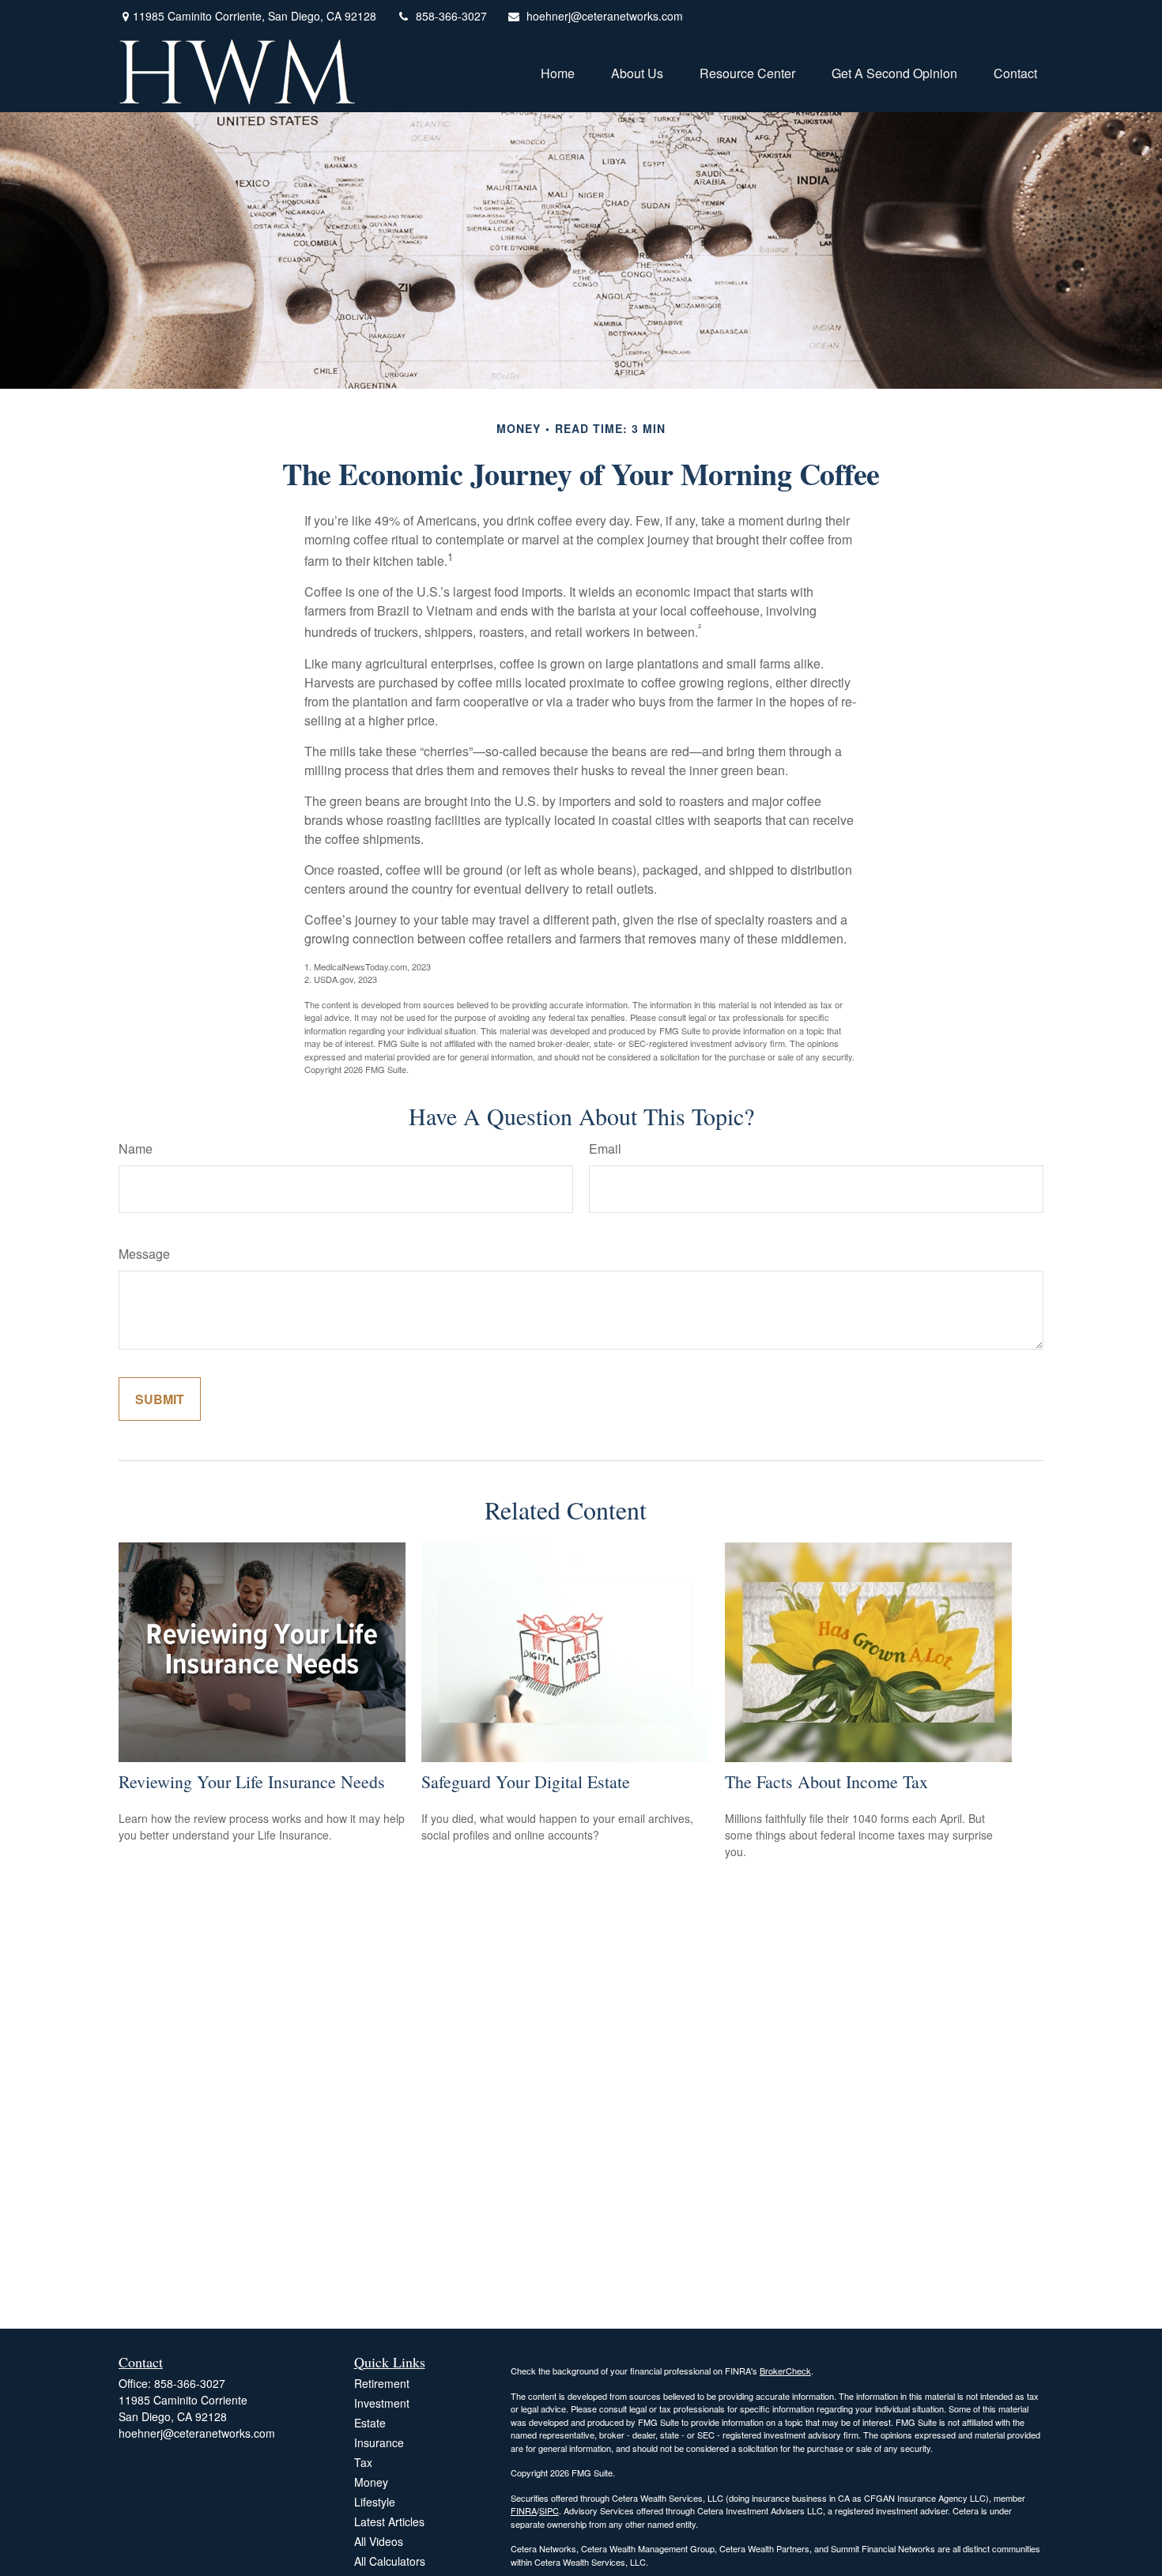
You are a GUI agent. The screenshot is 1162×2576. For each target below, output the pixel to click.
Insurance (379, 2442)
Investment (382, 2403)
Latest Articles (389, 2521)
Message (144, 1254)
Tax (363, 2462)
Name (136, 1149)
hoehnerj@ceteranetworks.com (605, 16)
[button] (558, 72)
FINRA (524, 2510)
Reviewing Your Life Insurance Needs (252, 1781)
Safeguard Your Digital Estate (526, 1781)
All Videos (379, 2541)
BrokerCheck (785, 2371)
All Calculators (390, 2561)
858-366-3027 (451, 16)
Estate (370, 2423)
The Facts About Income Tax (826, 1781)
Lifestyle (375, 2502)
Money (371, 2482)
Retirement (382, 2383)
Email (605, 1149)
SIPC (549, 2510)
